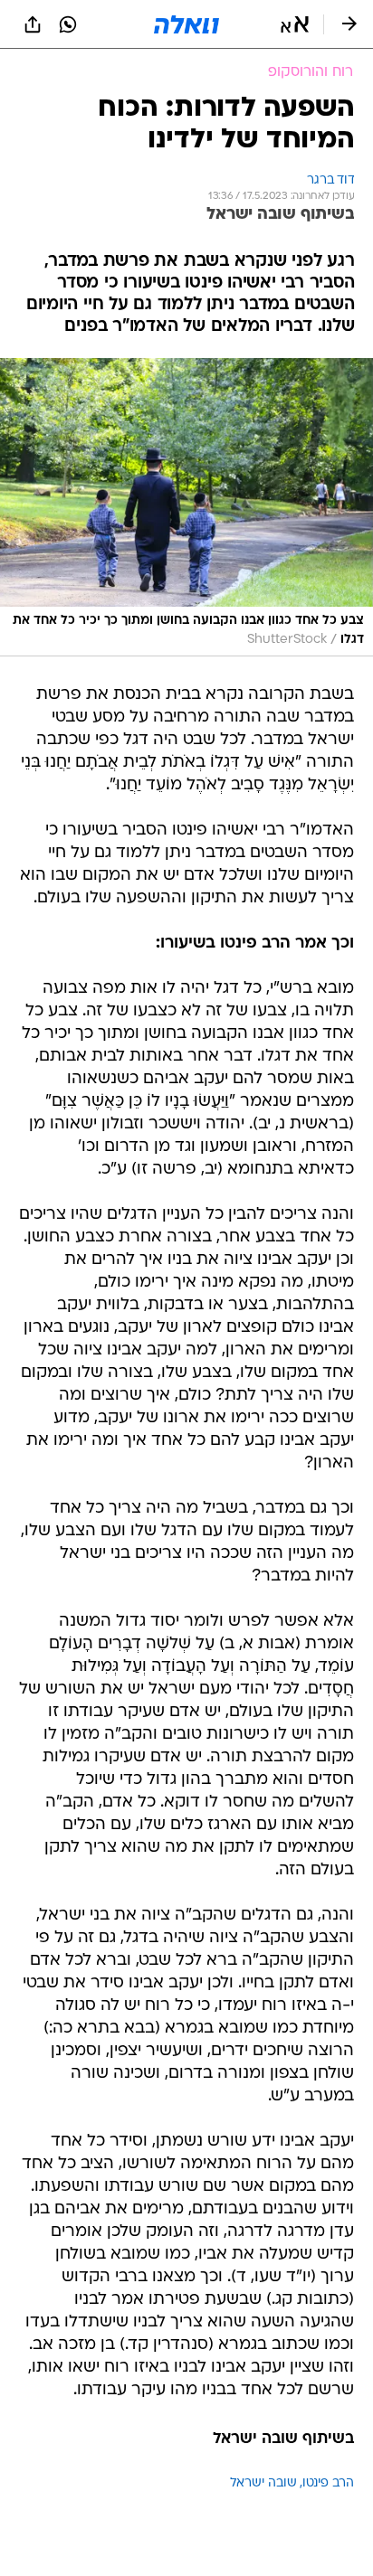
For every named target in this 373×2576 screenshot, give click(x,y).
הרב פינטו (328, 2483)
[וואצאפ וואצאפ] (68, 24)
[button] (295, 24)
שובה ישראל (263, 2483)
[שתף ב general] (33, 24)
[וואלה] (186, 24)
